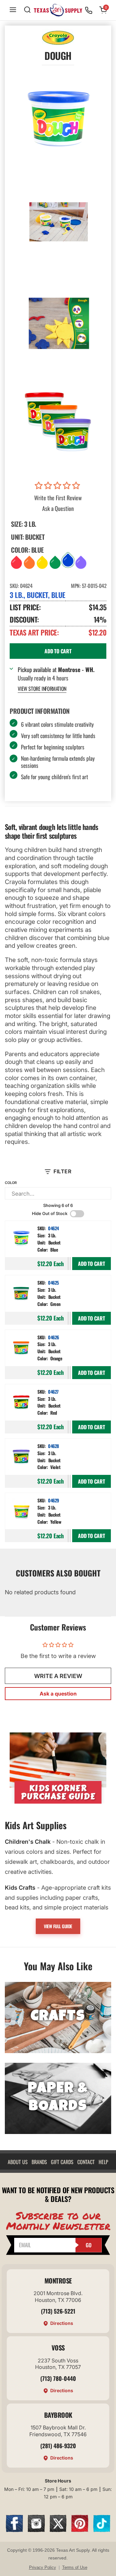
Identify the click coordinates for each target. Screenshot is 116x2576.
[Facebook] (14, 2530)
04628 (53, 1446)
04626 (53, 1337)
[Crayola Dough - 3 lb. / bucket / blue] (58, 121)
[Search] (27, 10)
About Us (18, 2162)
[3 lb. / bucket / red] (21, 1403)
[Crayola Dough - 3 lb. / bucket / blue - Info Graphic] (58, 322)
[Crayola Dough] (58, 422)
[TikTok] (102, 2530)
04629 (53, 1500)
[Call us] (89, 10)
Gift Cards (62, 2162)
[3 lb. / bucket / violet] (21, 1457)
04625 (53, 1282)
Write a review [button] (58, 1676)
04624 (53, 1228)
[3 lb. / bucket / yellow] (21, 1512)
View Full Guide (58, 1926)
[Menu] (13, 10)
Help (103, 2162)
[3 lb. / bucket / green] (21, 1294)
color (11, 1183)
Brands (39, 2162)
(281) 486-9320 (58, 2446)
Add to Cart (92, 1264)
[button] (58, 486)
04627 (53, 1392)
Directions (62, 2323)
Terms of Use (75, 2567)
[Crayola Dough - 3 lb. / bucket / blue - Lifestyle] (58, 221)
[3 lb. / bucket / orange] (21, 1349)
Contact (86, 2162)
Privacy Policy (43, 2567)
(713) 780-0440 (58, 2378)
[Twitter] (58, 2530)
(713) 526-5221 (58, 2311)
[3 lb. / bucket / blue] (21, 1240)
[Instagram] (36, 2530)
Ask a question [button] (58, 1694)
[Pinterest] (80, 2530)
